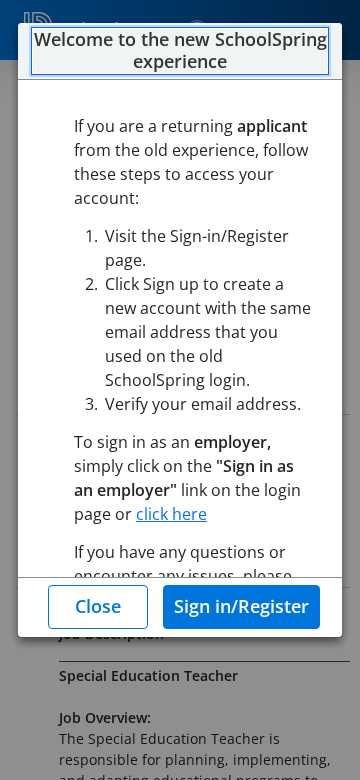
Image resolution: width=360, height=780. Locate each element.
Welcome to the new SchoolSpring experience (180, 50)
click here (171, 514)
